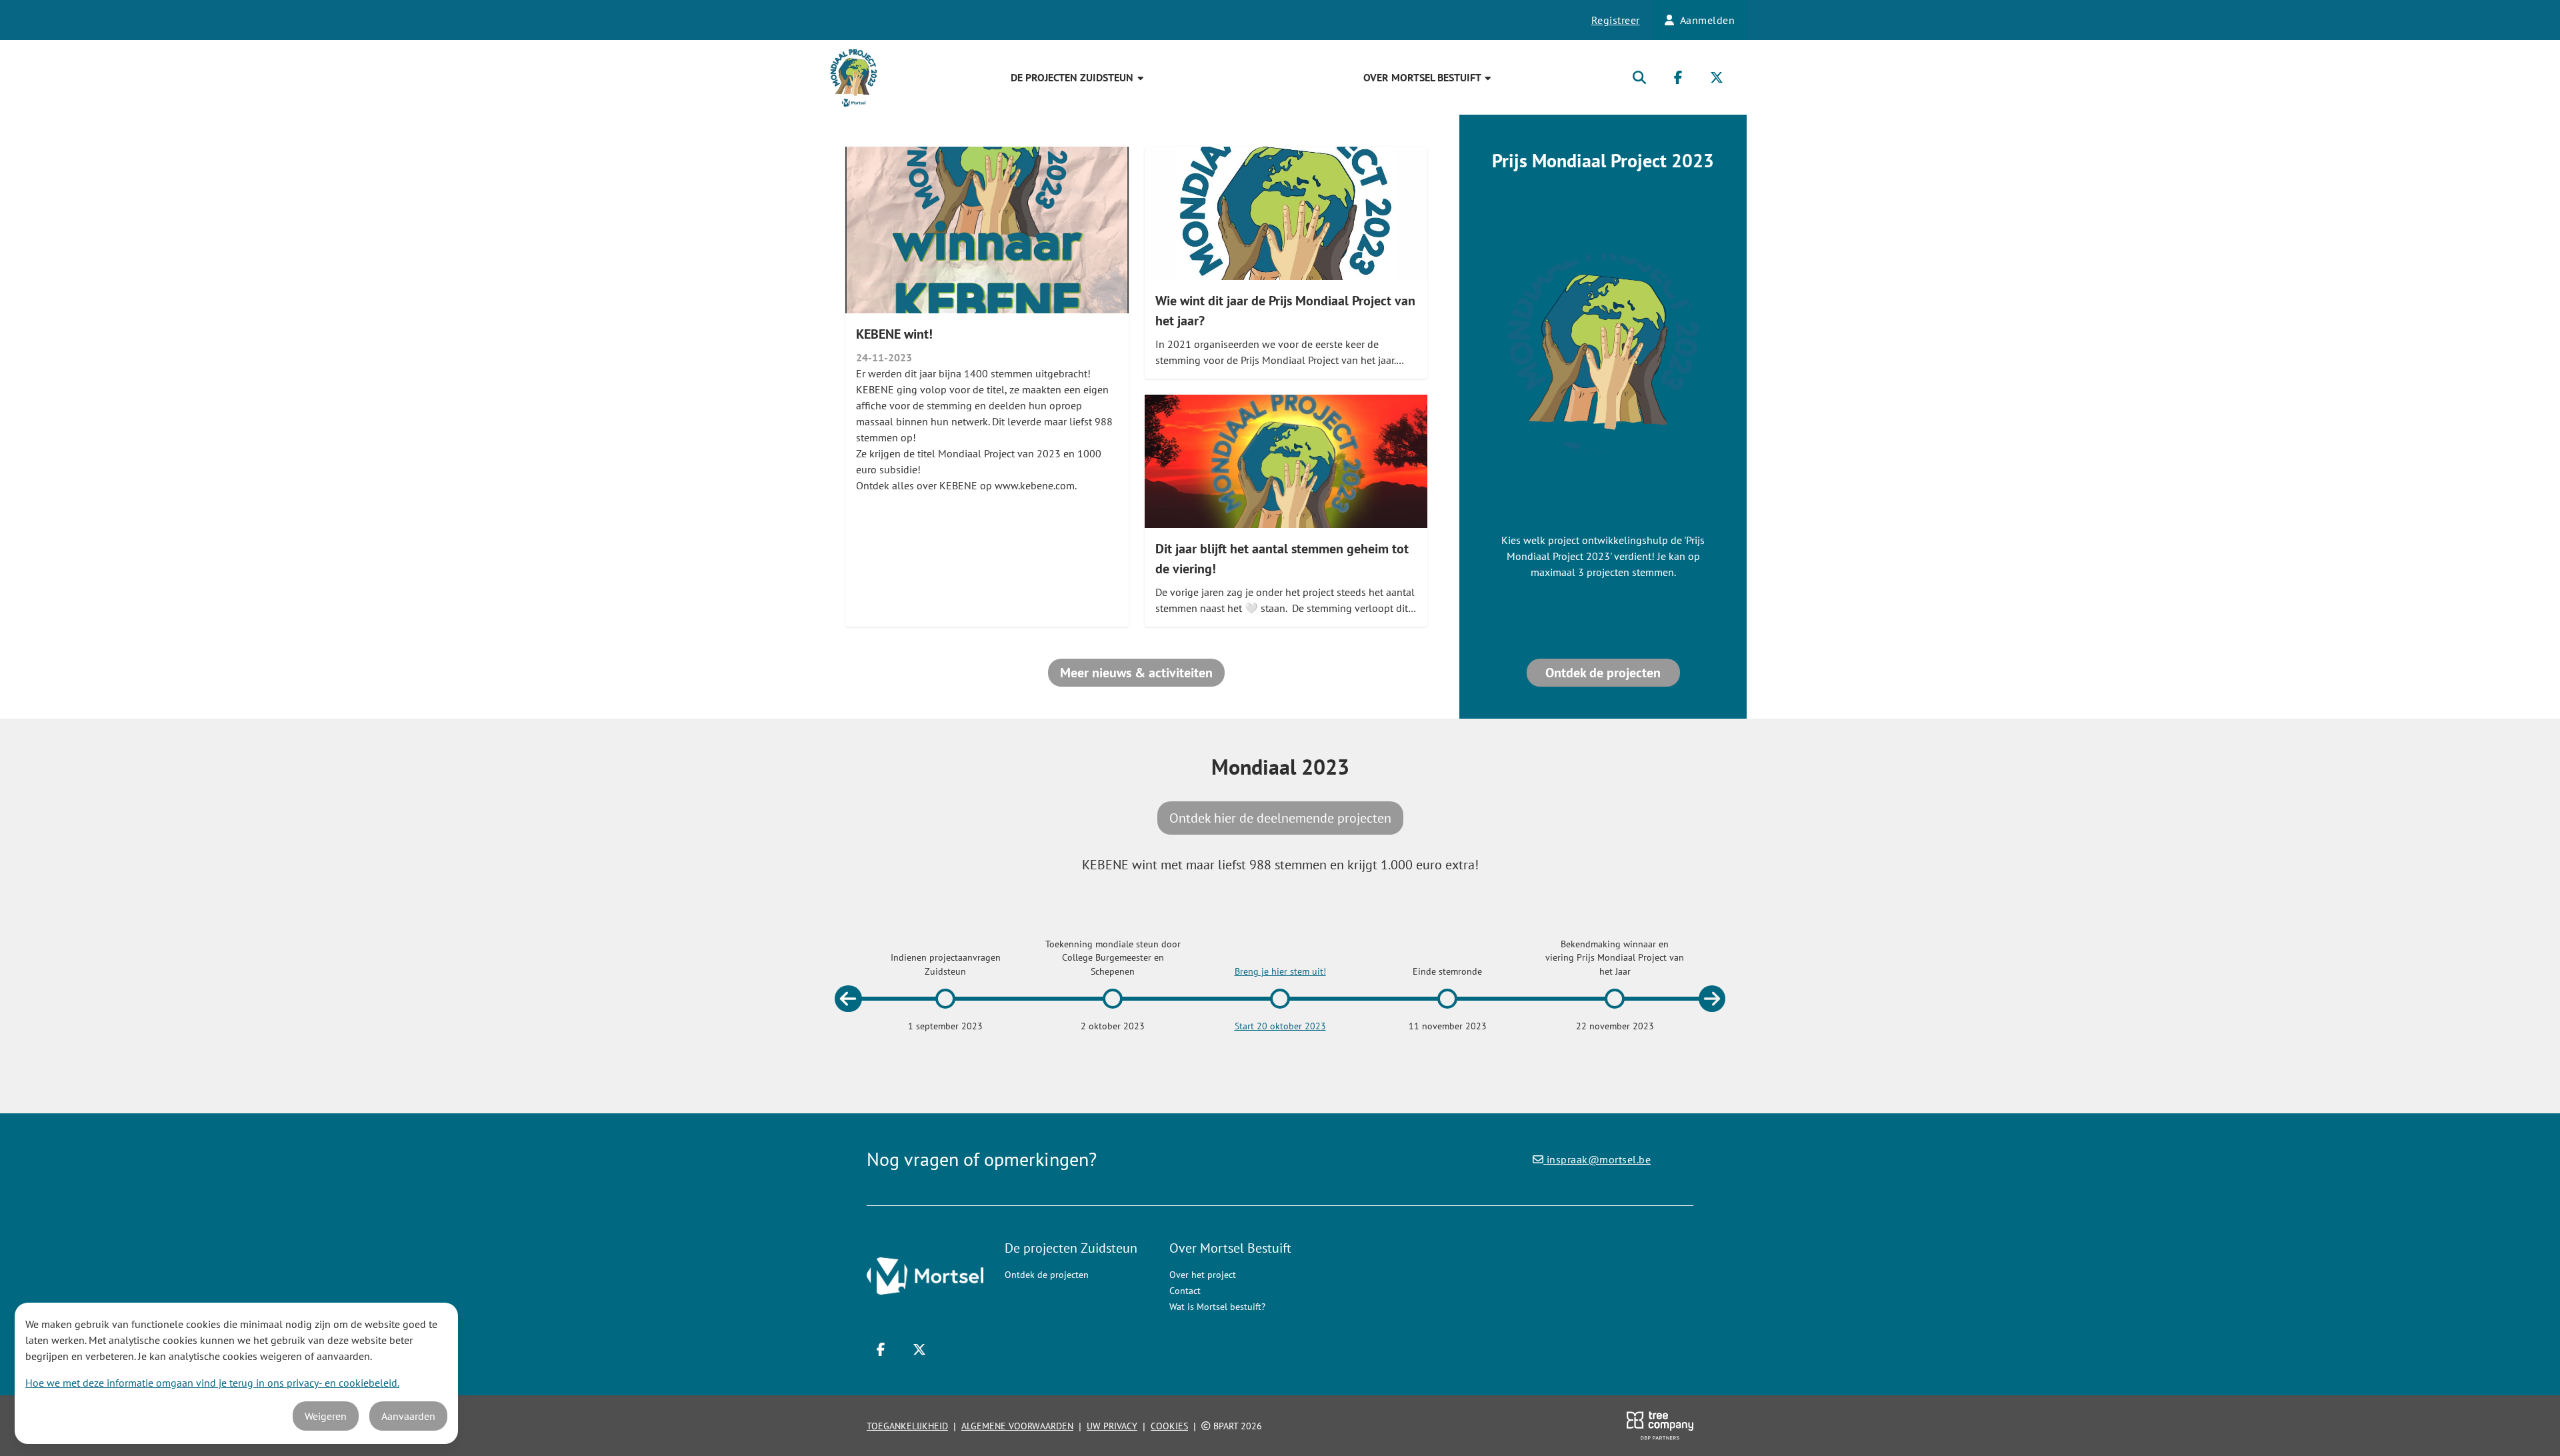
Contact (1185, 1291)
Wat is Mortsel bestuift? (1217, 1307)
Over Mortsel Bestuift (1423, 77)
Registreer (1616, 20)
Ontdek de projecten (1603, 673)
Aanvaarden (408, 1416)
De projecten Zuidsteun (1073, 77)
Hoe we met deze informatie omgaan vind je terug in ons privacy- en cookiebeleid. (212, 1383)
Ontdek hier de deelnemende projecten (1280, 818)
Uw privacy (1112, 1426)
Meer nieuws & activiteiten (1136, 673)
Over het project (1203, 1275)
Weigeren (326, 1416)
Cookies (1169, 1426)
